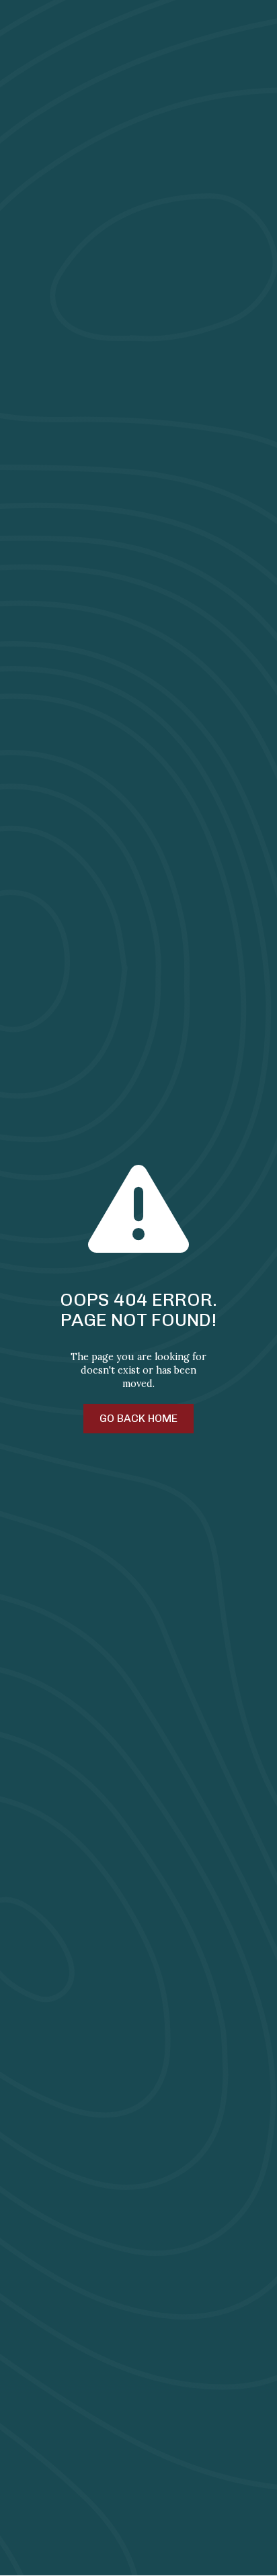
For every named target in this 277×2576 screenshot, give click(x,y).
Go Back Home (138, 1418)
